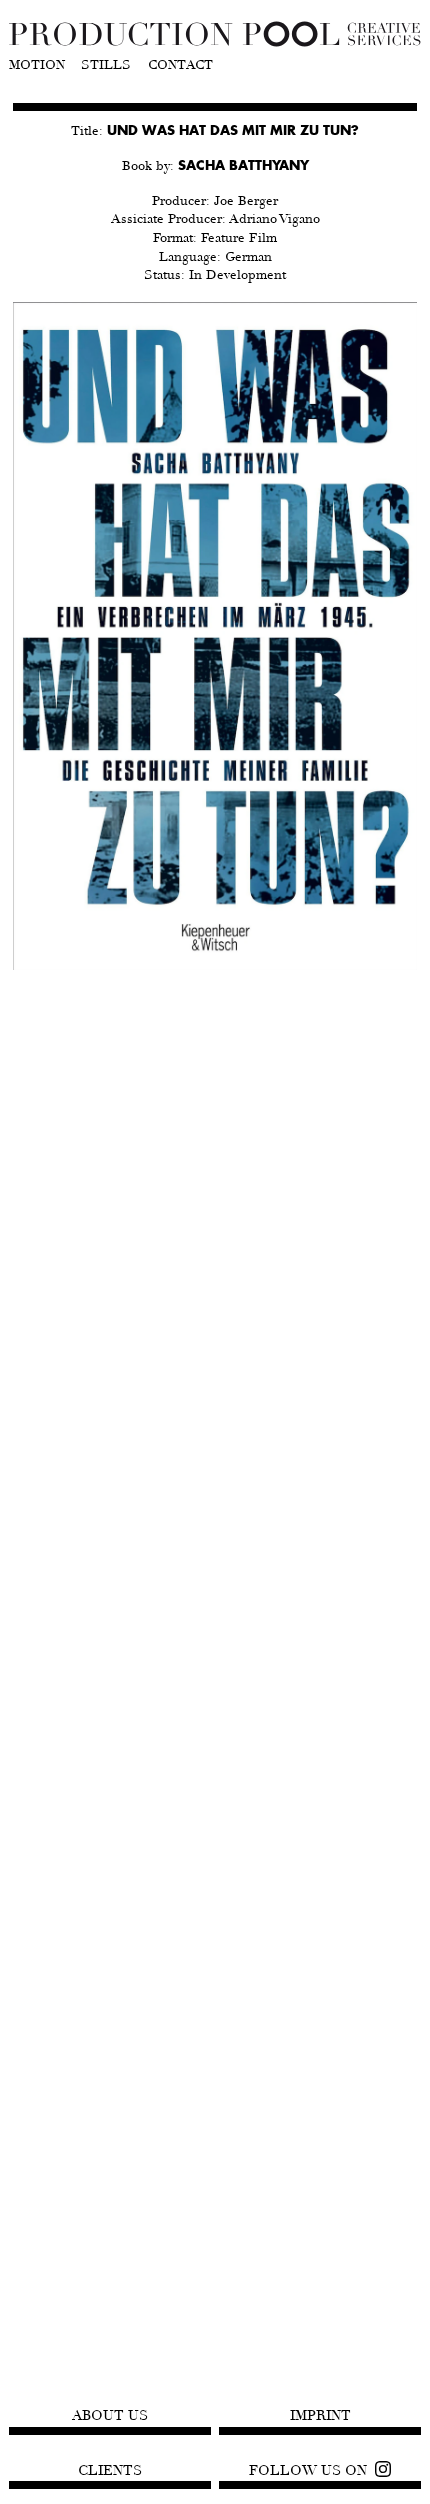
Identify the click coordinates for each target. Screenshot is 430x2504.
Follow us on (308, 2470)
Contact (180, 66)
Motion (37, 66)
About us (110, 2415)
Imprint (320, 2415)
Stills (106, 66)
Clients (110, 2470)
